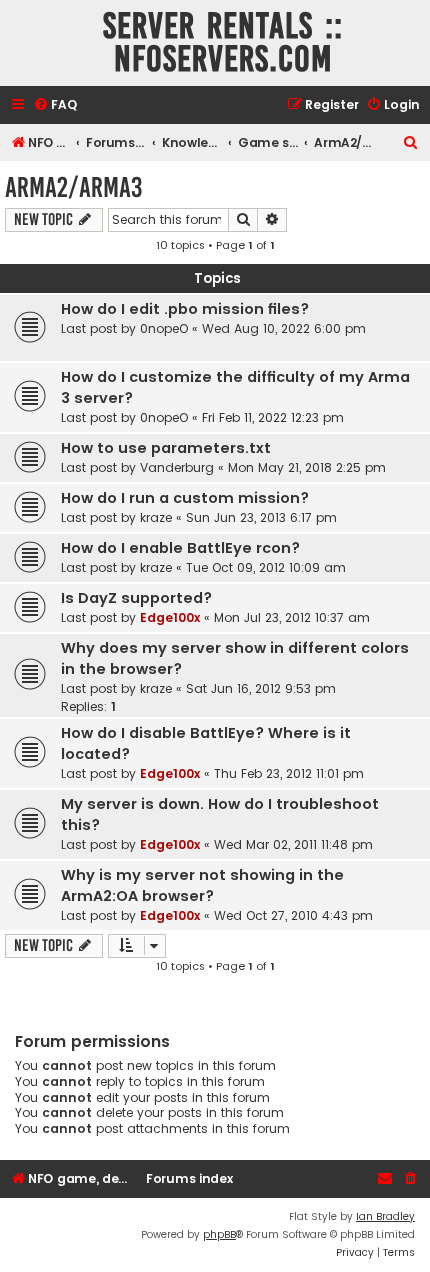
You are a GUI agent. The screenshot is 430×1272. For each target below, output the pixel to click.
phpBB (219, 1234)
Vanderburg (177, 467)
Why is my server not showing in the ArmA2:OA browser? (202, 885)
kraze (156, 517)
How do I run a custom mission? (185, 498)
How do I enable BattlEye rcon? (180, 548)
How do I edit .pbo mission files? (185, 309)
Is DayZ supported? (136, 598)
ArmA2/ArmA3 (73, 187)
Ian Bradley (385, 1216)
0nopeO (164, 328)
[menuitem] (55, 105)
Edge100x (170, 617)
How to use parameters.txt (166, 448)
